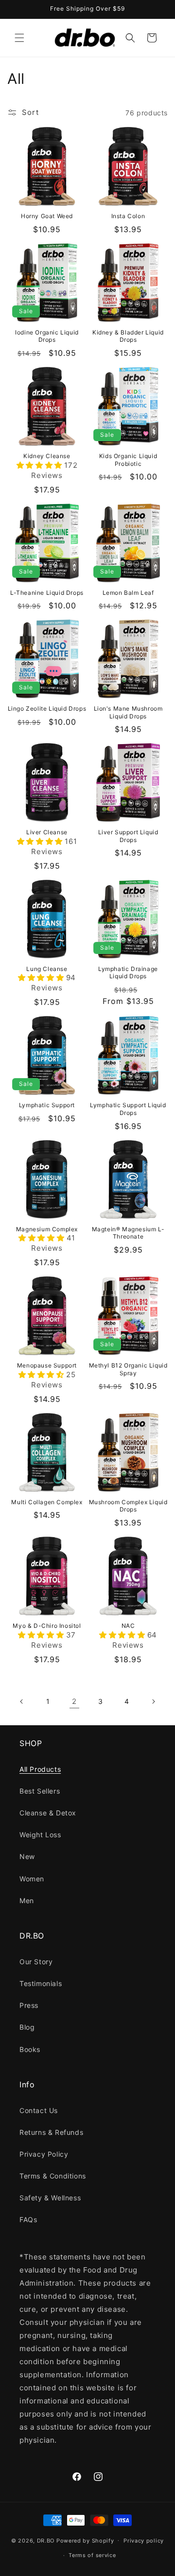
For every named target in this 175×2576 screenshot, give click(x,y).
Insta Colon (128, 216)
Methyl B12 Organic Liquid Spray (128, 1369)
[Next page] (153, 1701)
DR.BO (46, 2540)
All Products (40, 1769)
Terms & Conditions (53, 2176)
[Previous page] (22, 1701)
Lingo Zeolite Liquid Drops (47, 708)
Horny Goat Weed (47, 216)
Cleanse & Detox (48, 1813)
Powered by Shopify (85, 2540)
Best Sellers (40, 1791)
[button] (19, 38)
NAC (128, 1626)
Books (30, 2049)
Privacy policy (144, 2541)
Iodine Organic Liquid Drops (47, 336)
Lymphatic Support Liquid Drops (128, 1109)
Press (29, 2005)
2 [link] (74, 1701)
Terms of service (92, 2555)
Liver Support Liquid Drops (128, 836)
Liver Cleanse (47, 832)
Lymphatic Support (47, 1105)
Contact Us (39, 2110)
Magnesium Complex (47, 1229)
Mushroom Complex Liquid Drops (128, 1506)
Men (27, 1900)
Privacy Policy (44, 2154)
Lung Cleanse (47, 969)
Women (32, 1879)
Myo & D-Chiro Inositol (47, 1626)
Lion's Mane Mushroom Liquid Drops (128, 712)
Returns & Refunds (51, 2132)
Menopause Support (47, 1365)
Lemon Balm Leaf (128, 593)
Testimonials (41, 1983)
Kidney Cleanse (47, 456)
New (27, 1856)
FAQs (28, 2219)
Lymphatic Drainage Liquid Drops (128, 973)
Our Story (36, 1962)
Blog (27, 2027)
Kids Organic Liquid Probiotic (128, 460)
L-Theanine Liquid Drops (47, 593)
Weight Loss (40, 1835)
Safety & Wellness (50, 2198)
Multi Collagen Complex (47, 1502)
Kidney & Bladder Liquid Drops (128, 336)
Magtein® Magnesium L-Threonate (128, 1233)
